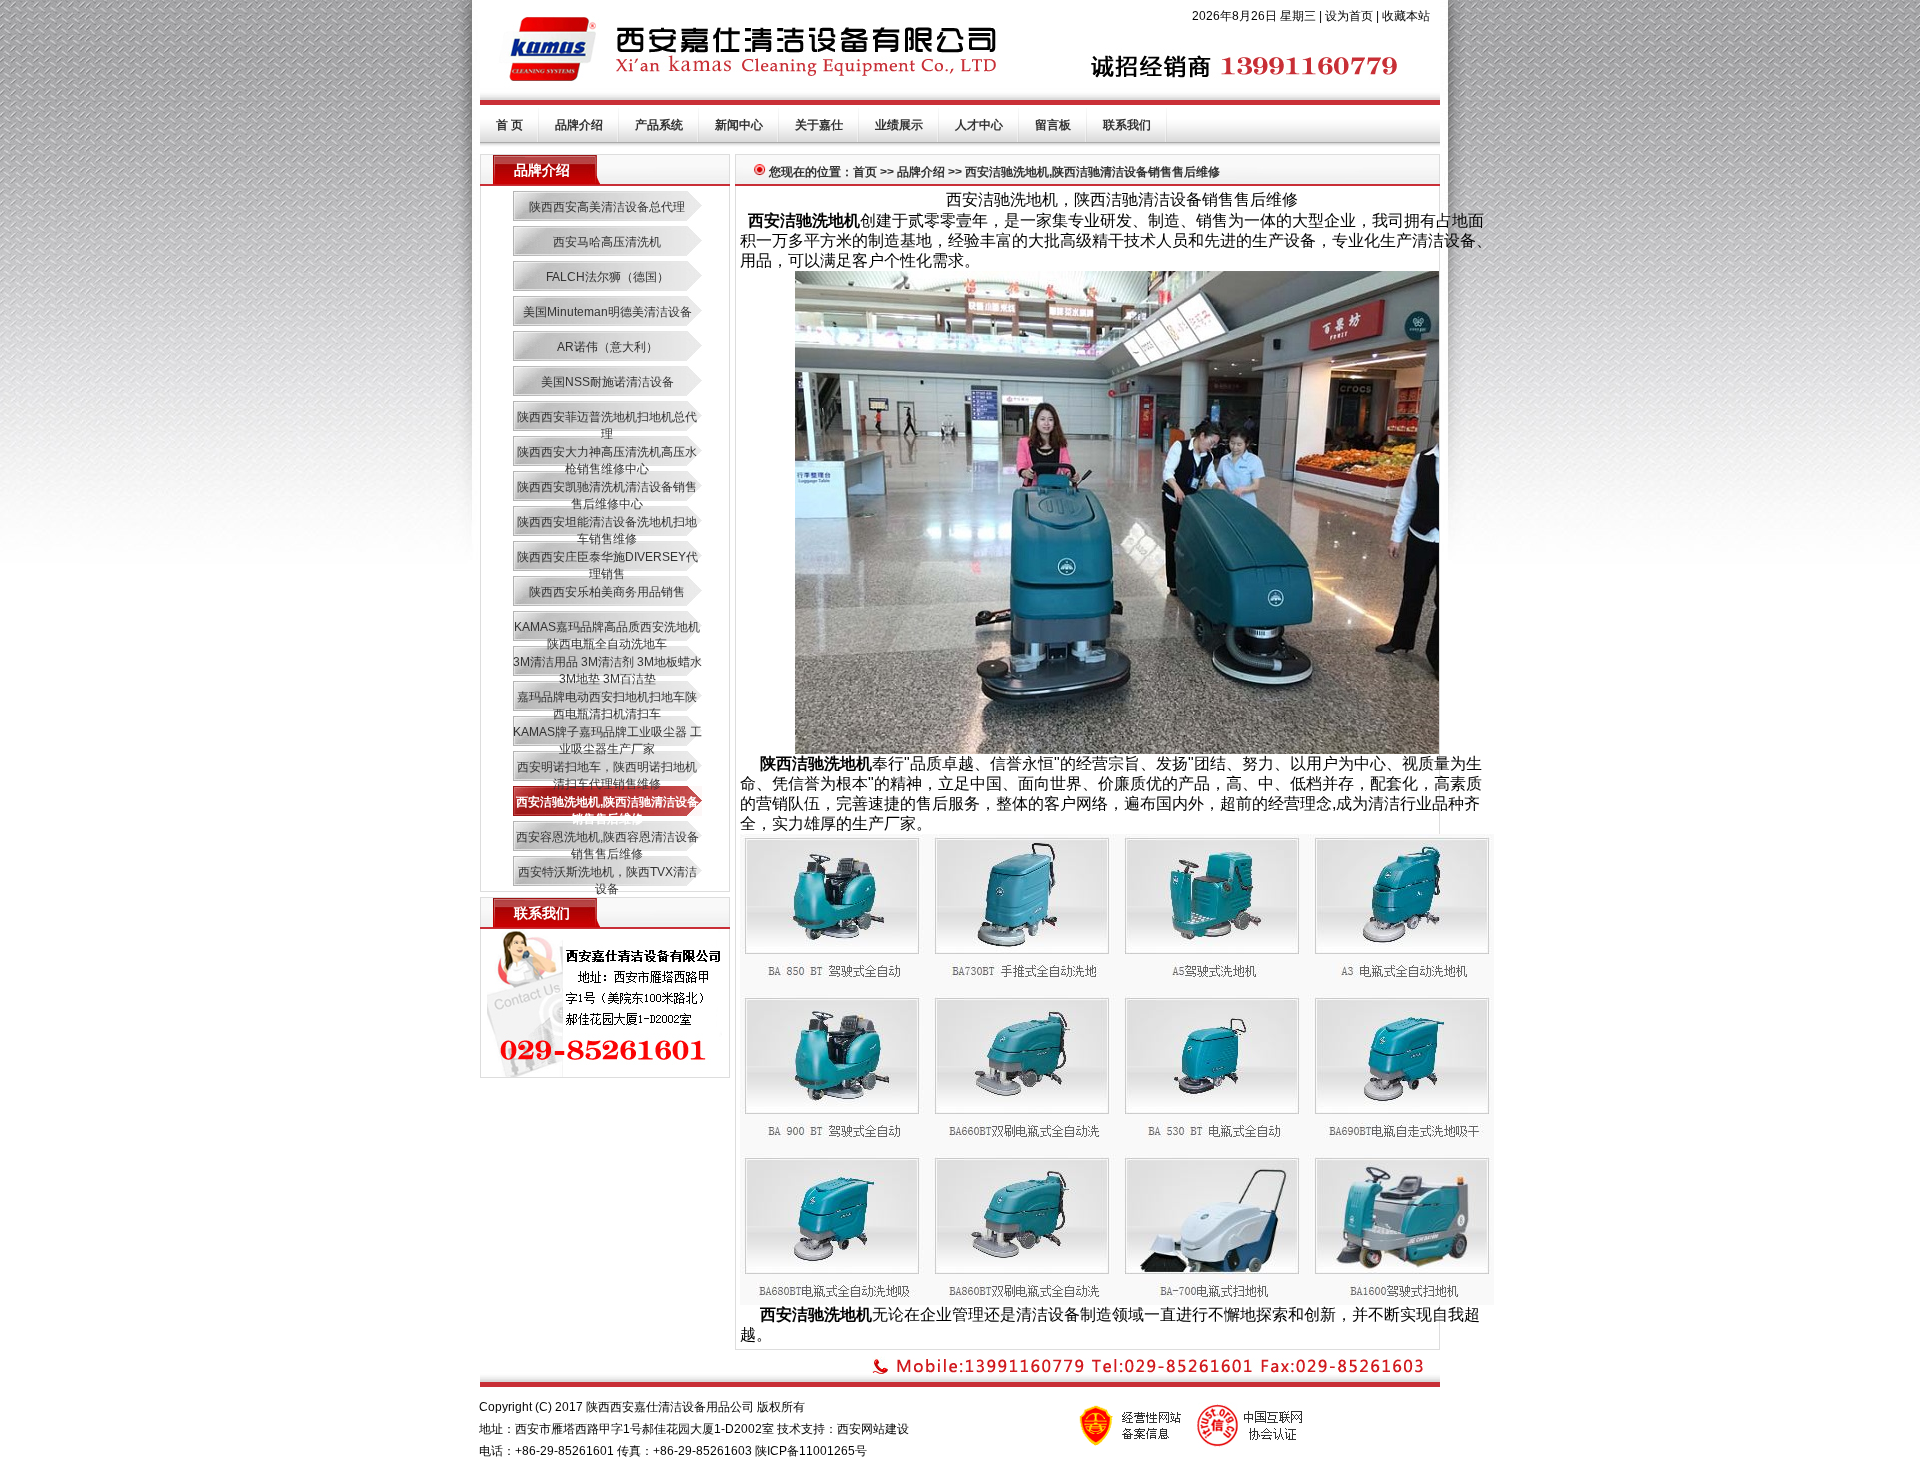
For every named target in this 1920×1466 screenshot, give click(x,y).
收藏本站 (1406, 16)
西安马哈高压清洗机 (607, 242)
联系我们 (1127, 125)
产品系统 (659, 125)
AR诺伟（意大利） (607, 347)
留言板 (1053, 125)
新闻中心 (739, 125)
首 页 (509, 125)
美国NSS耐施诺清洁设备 (607, 382)
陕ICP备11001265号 (811, 1451)
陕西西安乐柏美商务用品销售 (607, 592)
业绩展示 (899, 125)
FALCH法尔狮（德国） (607, 277)
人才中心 (979, 125)
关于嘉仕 (819, 125)
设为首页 (1349, 16)
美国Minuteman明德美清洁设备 (607, 312)
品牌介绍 (579, 125)
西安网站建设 (873, 1429)
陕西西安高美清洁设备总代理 (607, 207)
